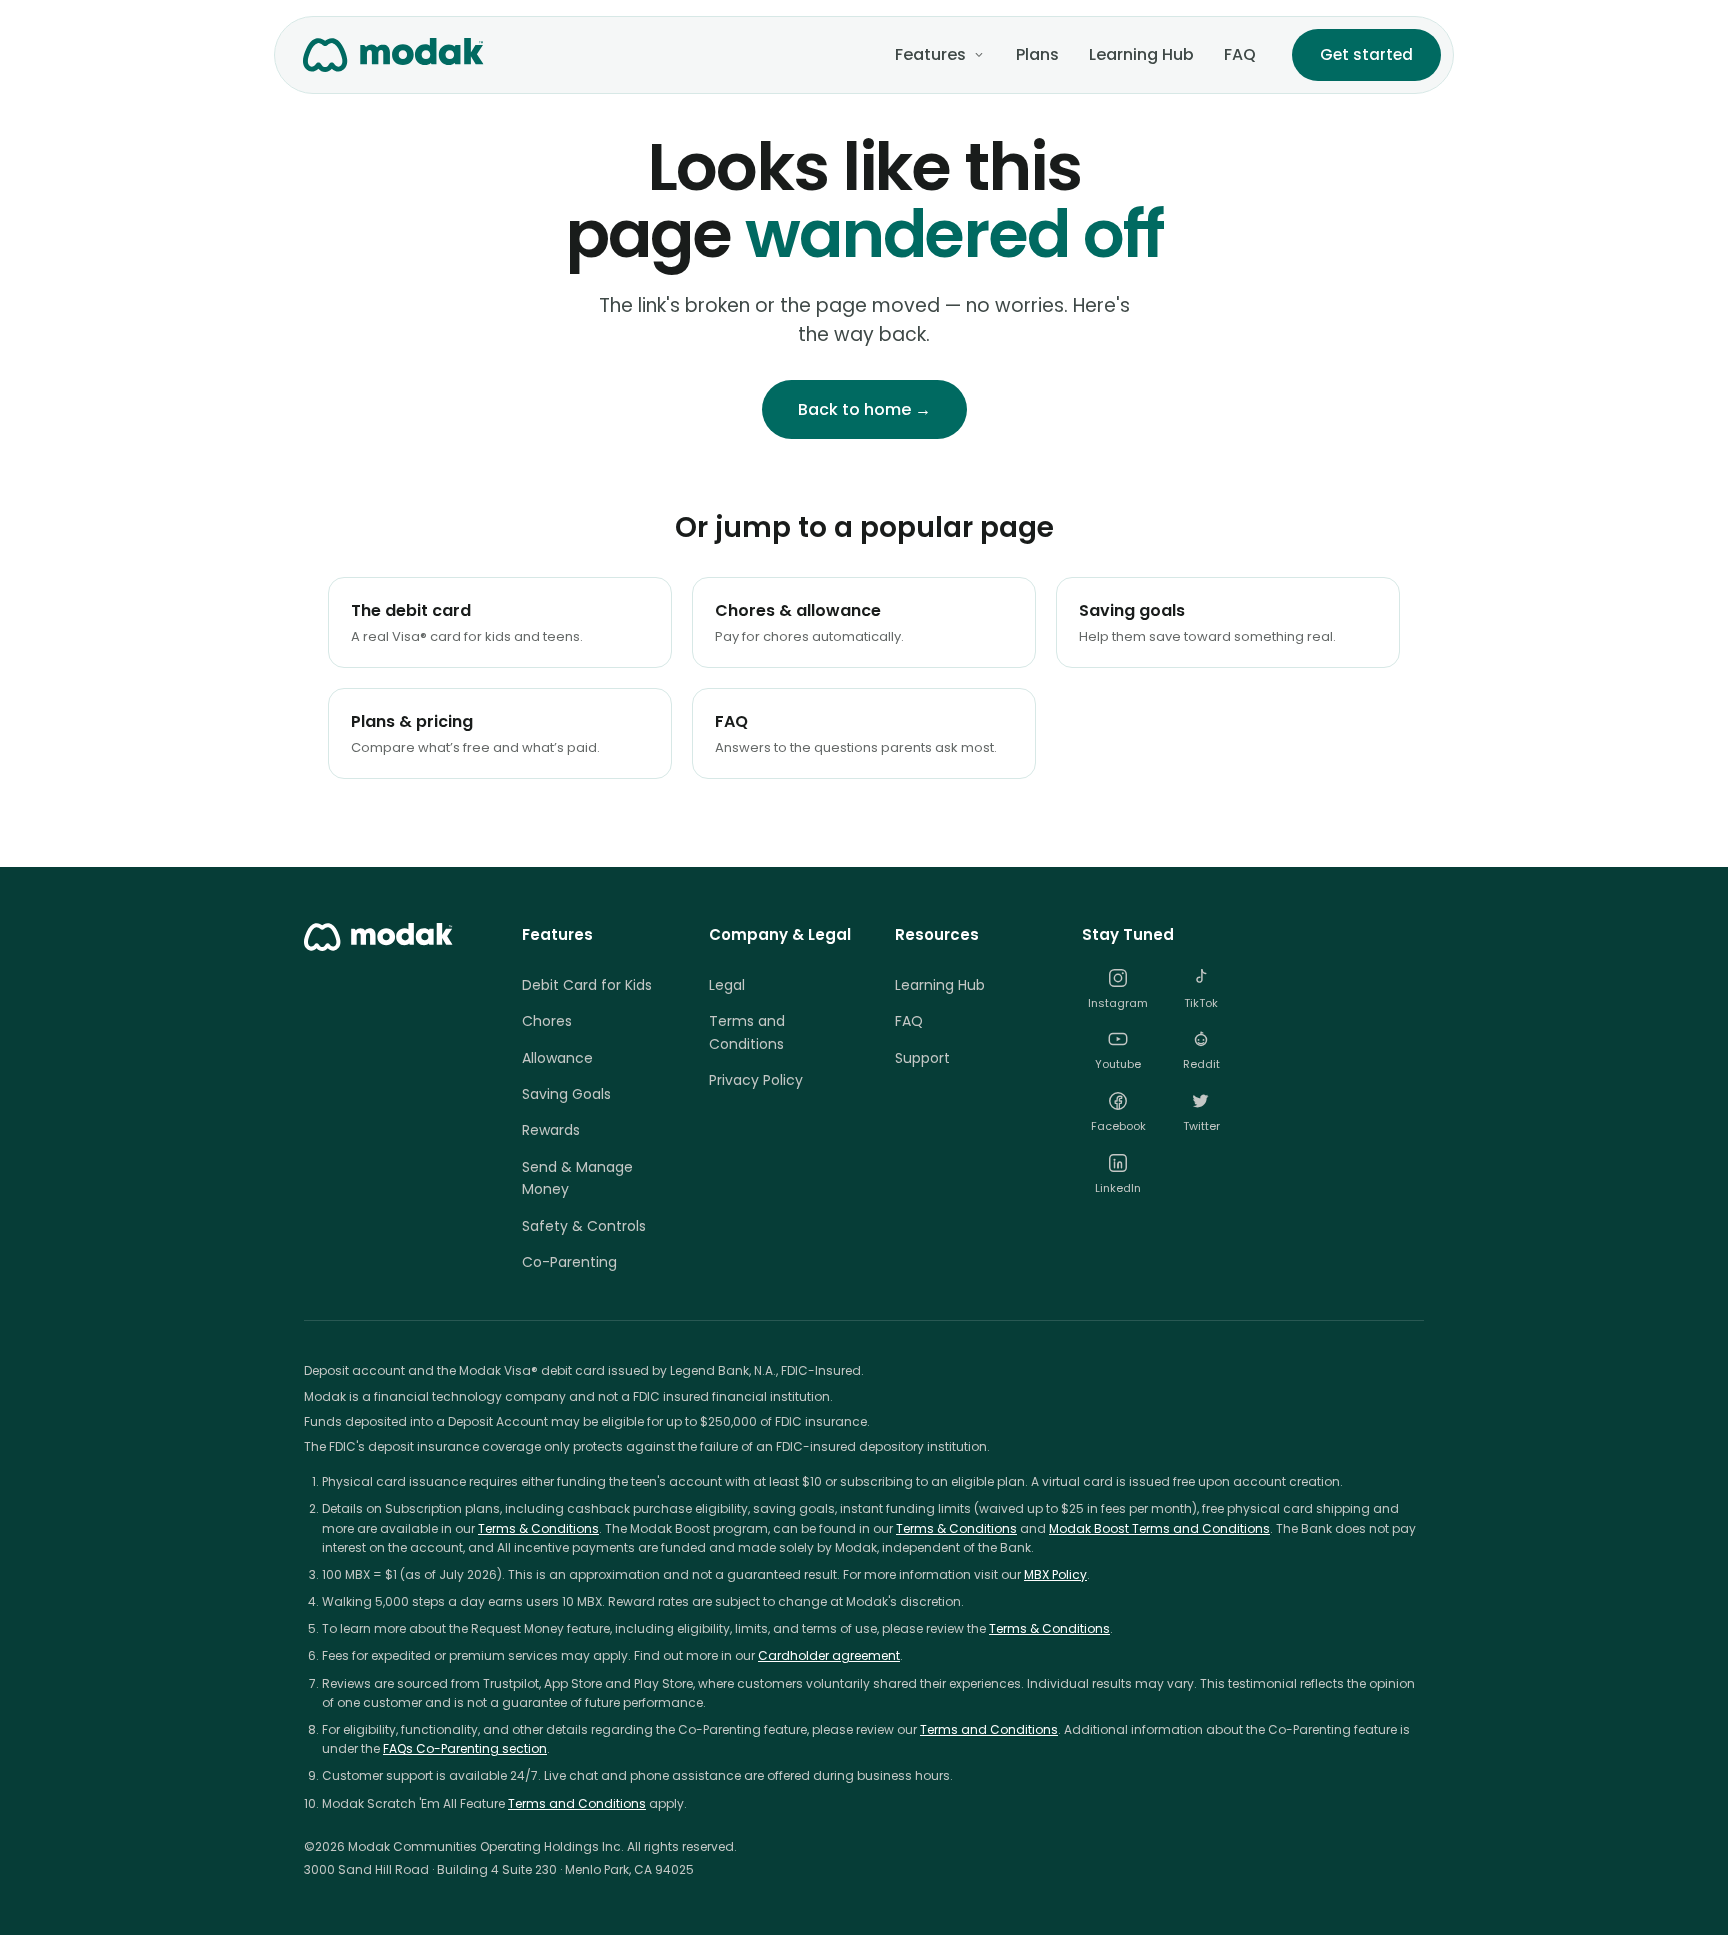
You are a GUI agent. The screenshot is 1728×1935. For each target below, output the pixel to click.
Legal (727, 985)
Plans (1037, 54)
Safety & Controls (584, 1226)
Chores (547, 1021)
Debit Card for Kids (587, 985)
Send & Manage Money (577, 1178)
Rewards (551, 1130)
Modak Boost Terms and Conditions (1159, 1528)
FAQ (1240, 54)
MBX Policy (1055, 1574)
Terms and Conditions (747, 1032)
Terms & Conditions (538, 1528)
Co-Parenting (569, 1262)
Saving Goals (566, 1094)
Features (930, 54)
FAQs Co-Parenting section (465, 1748)
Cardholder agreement (829, 1655)
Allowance (557, 1058)
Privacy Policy (756, 1080)
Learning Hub (1141, 54)
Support (922, 1058)
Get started (1366, 54)
